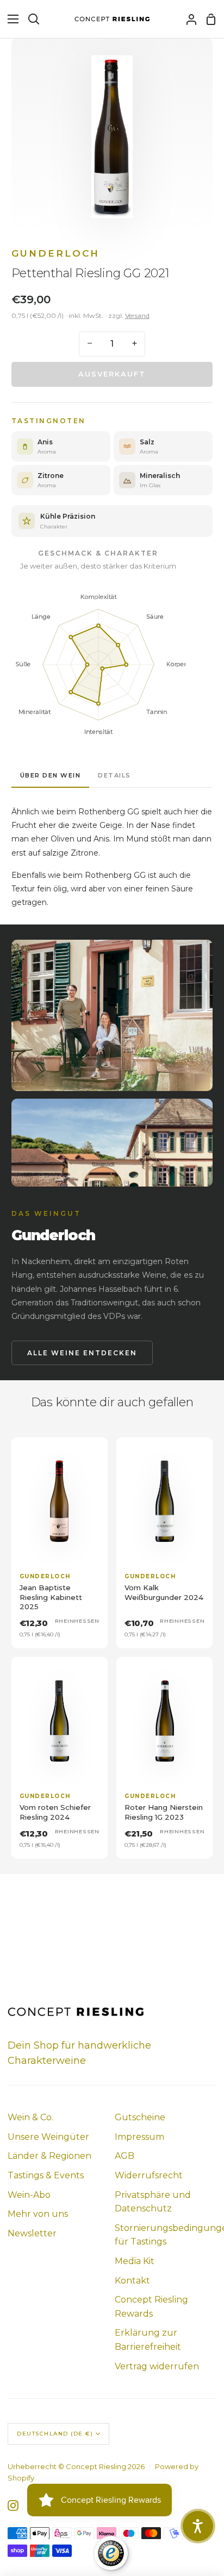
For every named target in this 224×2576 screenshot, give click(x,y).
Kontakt (132, 2281)
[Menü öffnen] (10, 19)
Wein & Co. (30, 2117)
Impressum (139, 2137)
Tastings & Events (46, 2175)
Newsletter (32, 2233)
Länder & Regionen (49, 2156)
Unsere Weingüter (48, 2137)
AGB (125, 2156)
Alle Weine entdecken (82, 1353)
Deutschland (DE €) (55, 2434)
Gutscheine (140, 2117)
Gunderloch (55, 253)
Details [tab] (114, 775)
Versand (137, 315)
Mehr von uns (38, 2214)
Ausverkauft (112, 374)
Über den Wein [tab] (51, 775)
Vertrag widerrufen (157, 2366)
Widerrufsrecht (149, 2175)
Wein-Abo (29, 2195)
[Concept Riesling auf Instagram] (13, 2505)
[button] (198, 2526)
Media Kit (135, 2261)
